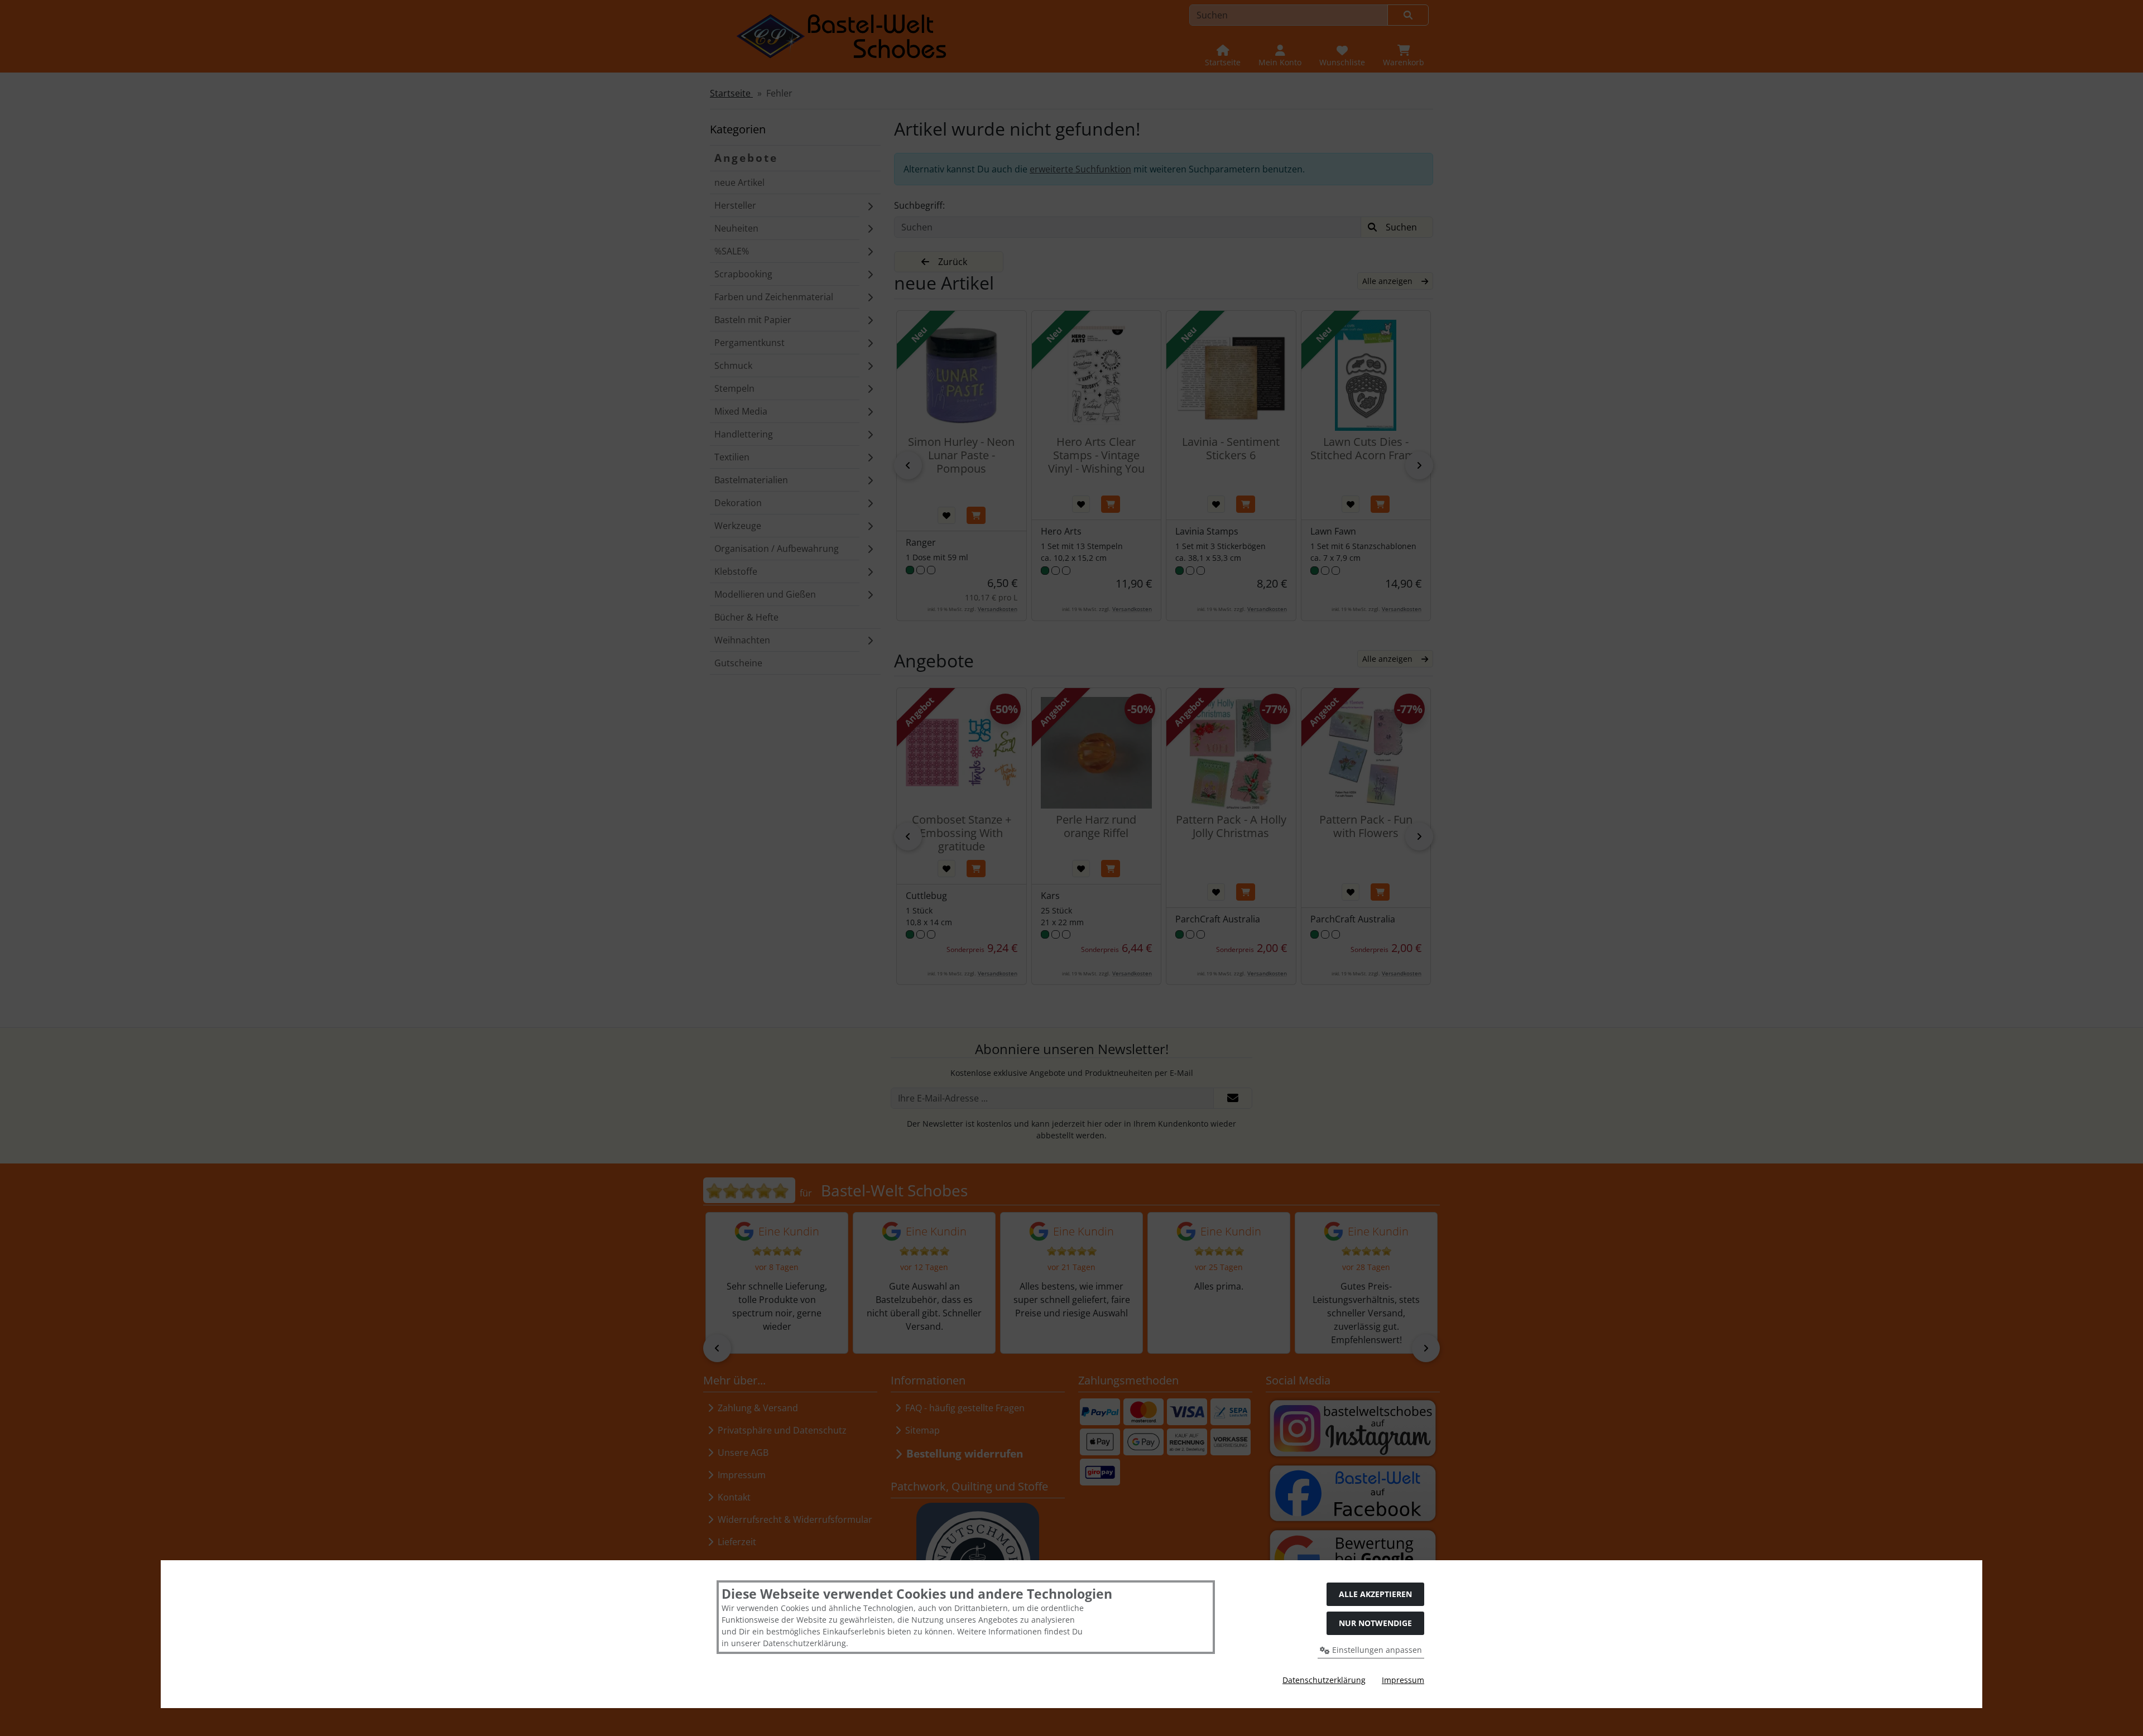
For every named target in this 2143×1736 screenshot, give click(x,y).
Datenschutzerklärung (1324, 1680)
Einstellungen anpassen (1376, 1650)
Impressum (1403, 1680)
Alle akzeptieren (1375, 1594)
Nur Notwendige (1375, 1623)
